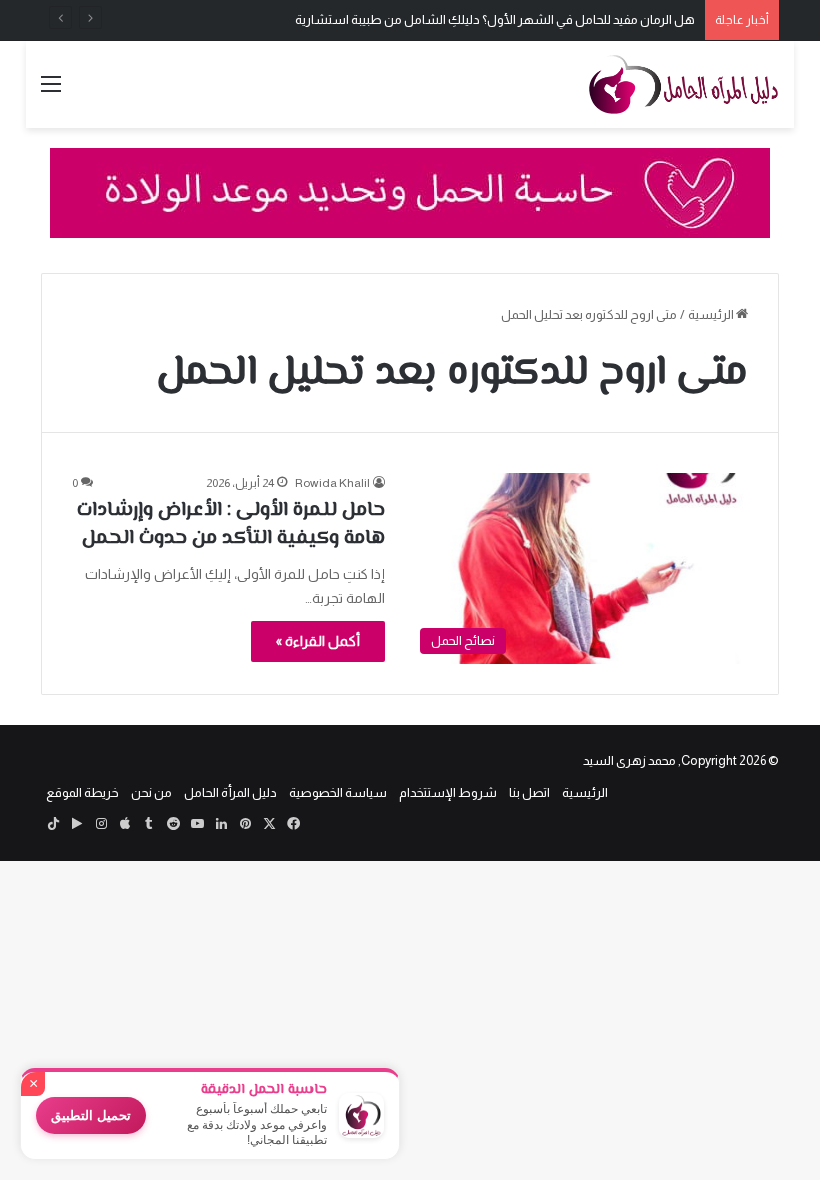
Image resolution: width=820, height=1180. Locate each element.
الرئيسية (712, 314)
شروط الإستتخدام (448, 792)
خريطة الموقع (82, 792)
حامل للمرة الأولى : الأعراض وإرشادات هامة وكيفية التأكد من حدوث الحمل (231, 524)
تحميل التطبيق (91, 1115)
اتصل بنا (529, 792)
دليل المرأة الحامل (230, 792)
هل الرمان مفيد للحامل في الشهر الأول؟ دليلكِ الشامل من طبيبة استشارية (495, 19)
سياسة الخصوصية (338, 792)
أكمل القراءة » (318, 641)
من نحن (151, 792)
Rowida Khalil (332, 483)
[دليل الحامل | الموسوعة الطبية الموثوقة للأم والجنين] (684, 84)
